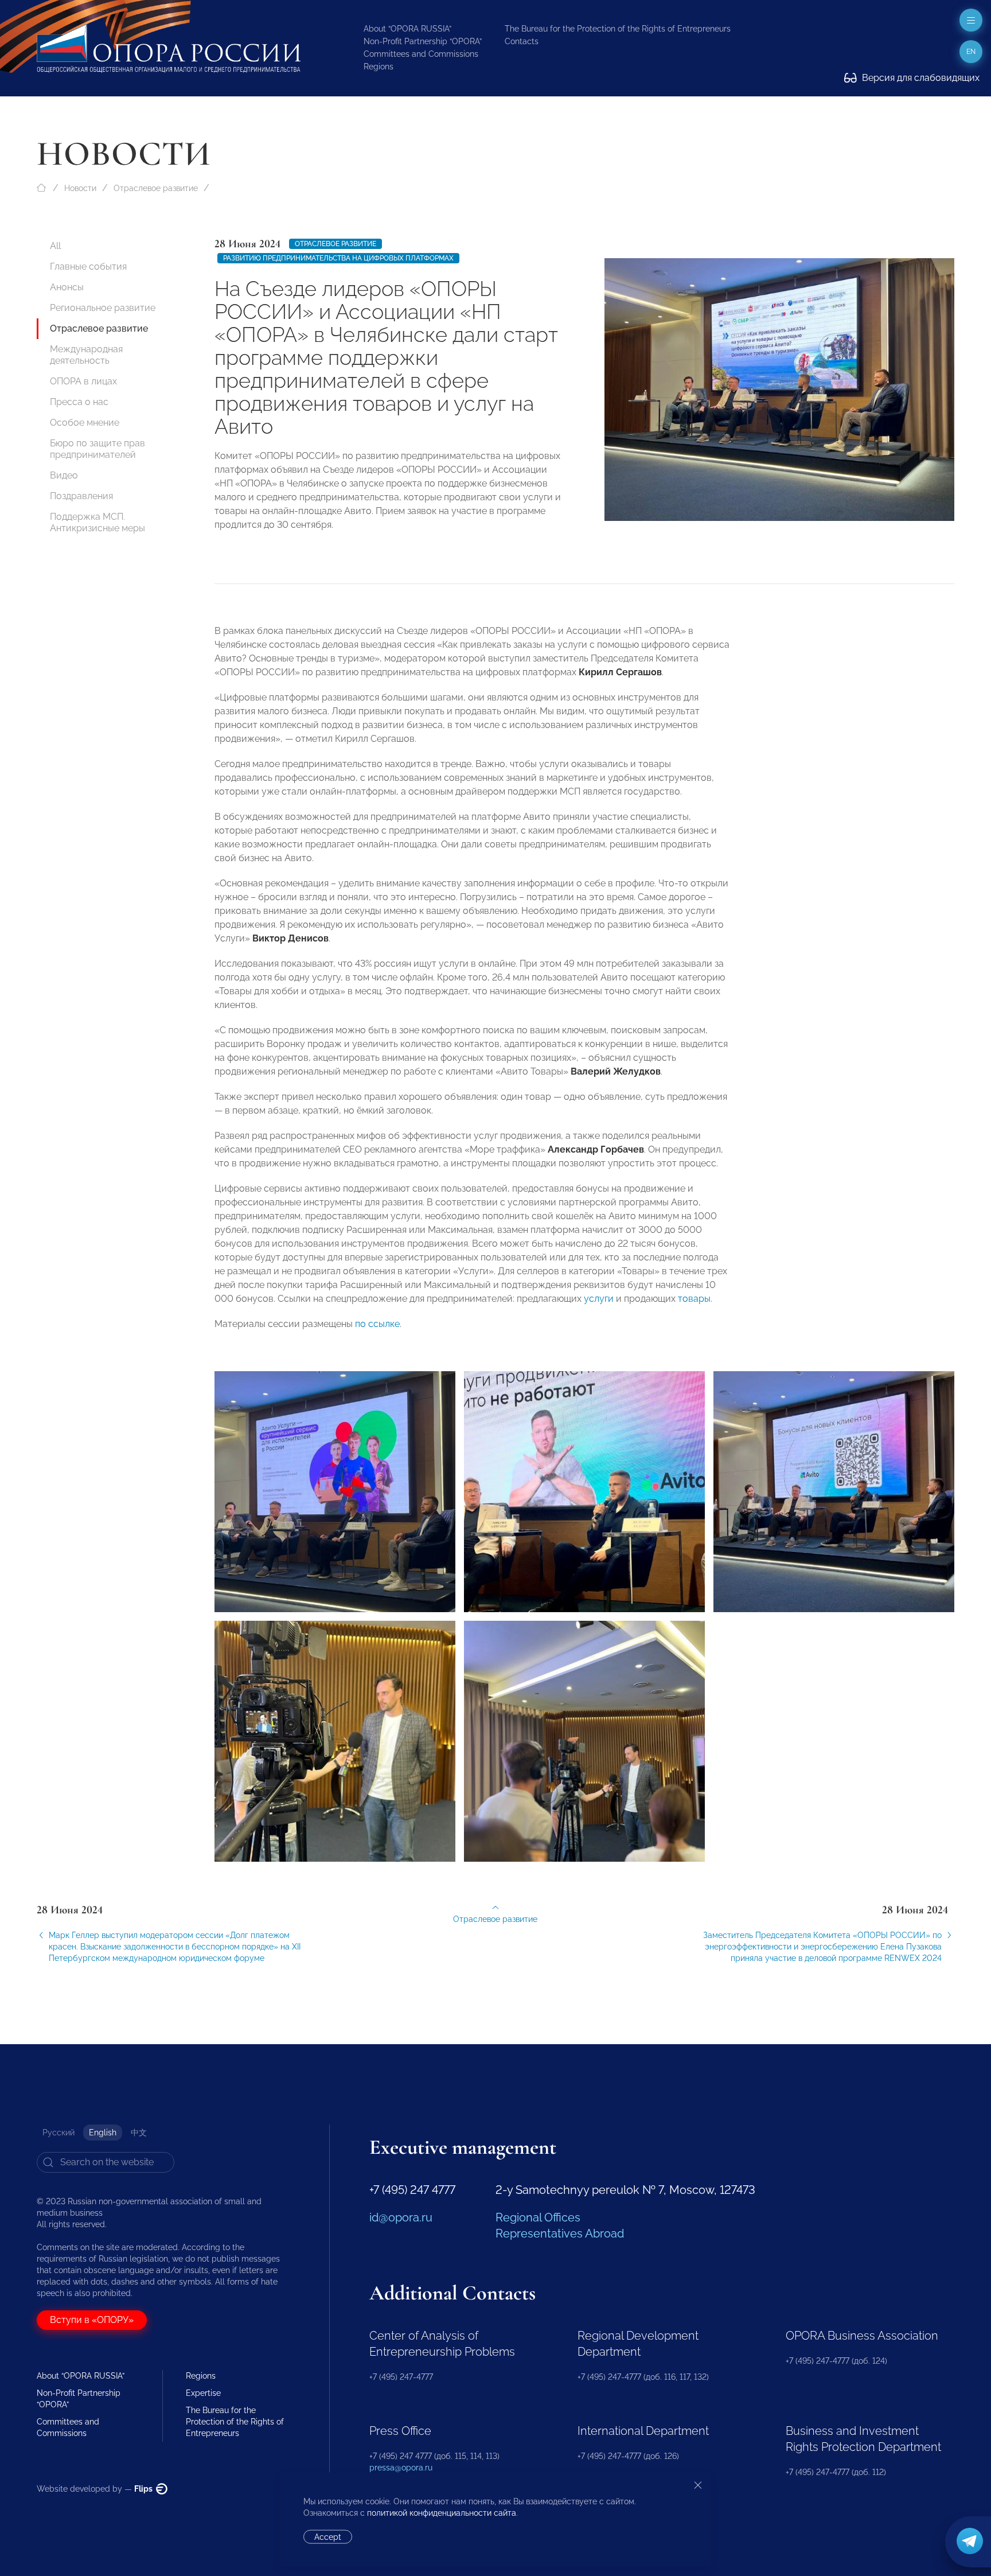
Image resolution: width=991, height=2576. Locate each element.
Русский (58, 2133)
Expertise (203, 2393)
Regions (379, 67)
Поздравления (81, 496)
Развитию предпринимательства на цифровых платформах (338, 258)
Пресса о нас (79, 402)
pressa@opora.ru (401, 2468)
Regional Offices (538, 2217)
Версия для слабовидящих (920, 78)
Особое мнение (85, 423)
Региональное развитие (103, 308)
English (103, 2133)
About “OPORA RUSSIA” (407, 29)
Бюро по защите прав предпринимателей (97, 449)
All (55, 246)
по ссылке (377, 1324)
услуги (598, 1299)
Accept (328, 2537)
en (971, 52)
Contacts (522, 41)
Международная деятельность (86, 355)
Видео (64, 475)
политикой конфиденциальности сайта (442, 2513)
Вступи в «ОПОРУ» (92, 2320)
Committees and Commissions (421, 54)
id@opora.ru (401, 2217)
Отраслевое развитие (156, 188)
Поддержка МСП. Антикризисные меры (97, 522)
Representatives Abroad (560, 2233)
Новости (80, 188)
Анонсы (67, 287)
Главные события (88, 266)
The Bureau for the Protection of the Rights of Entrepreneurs (618, 29)
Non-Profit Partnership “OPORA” (423, 41)
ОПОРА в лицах (83, 381)
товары (693, 1299)
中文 (139, 2133)
